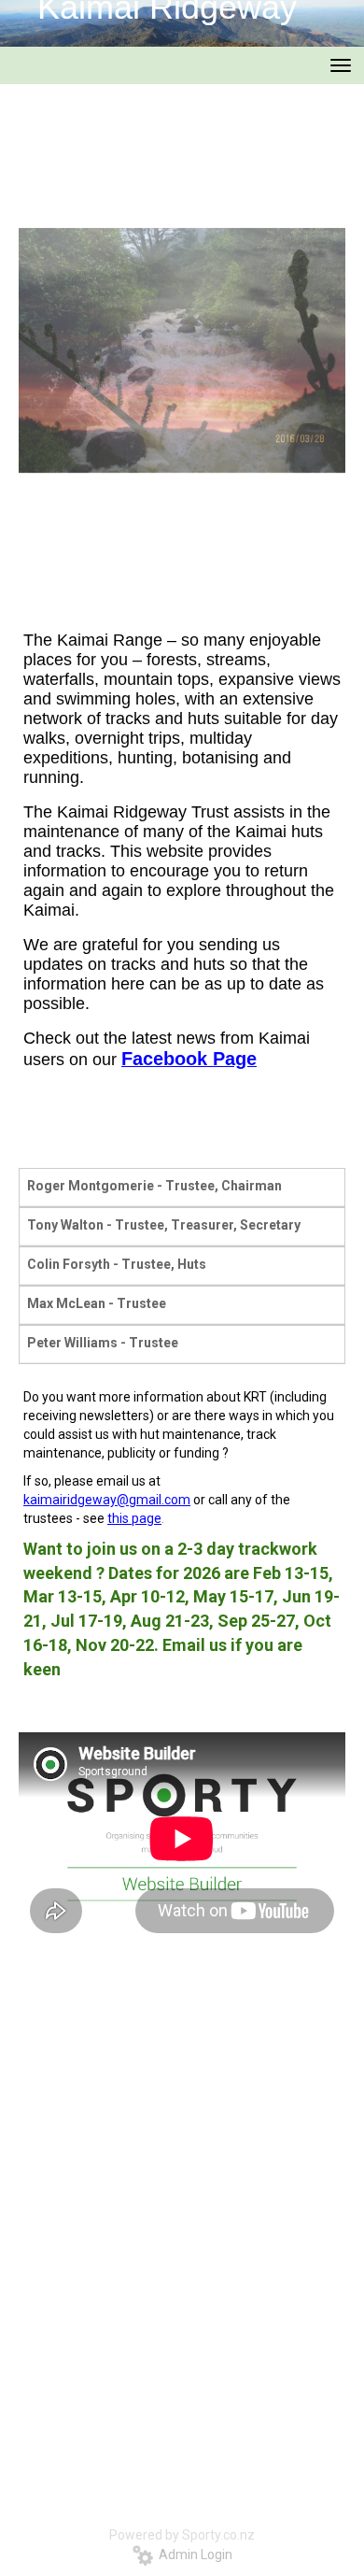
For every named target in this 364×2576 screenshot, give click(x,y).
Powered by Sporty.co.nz (182, 2535)
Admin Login (193, 2555)
